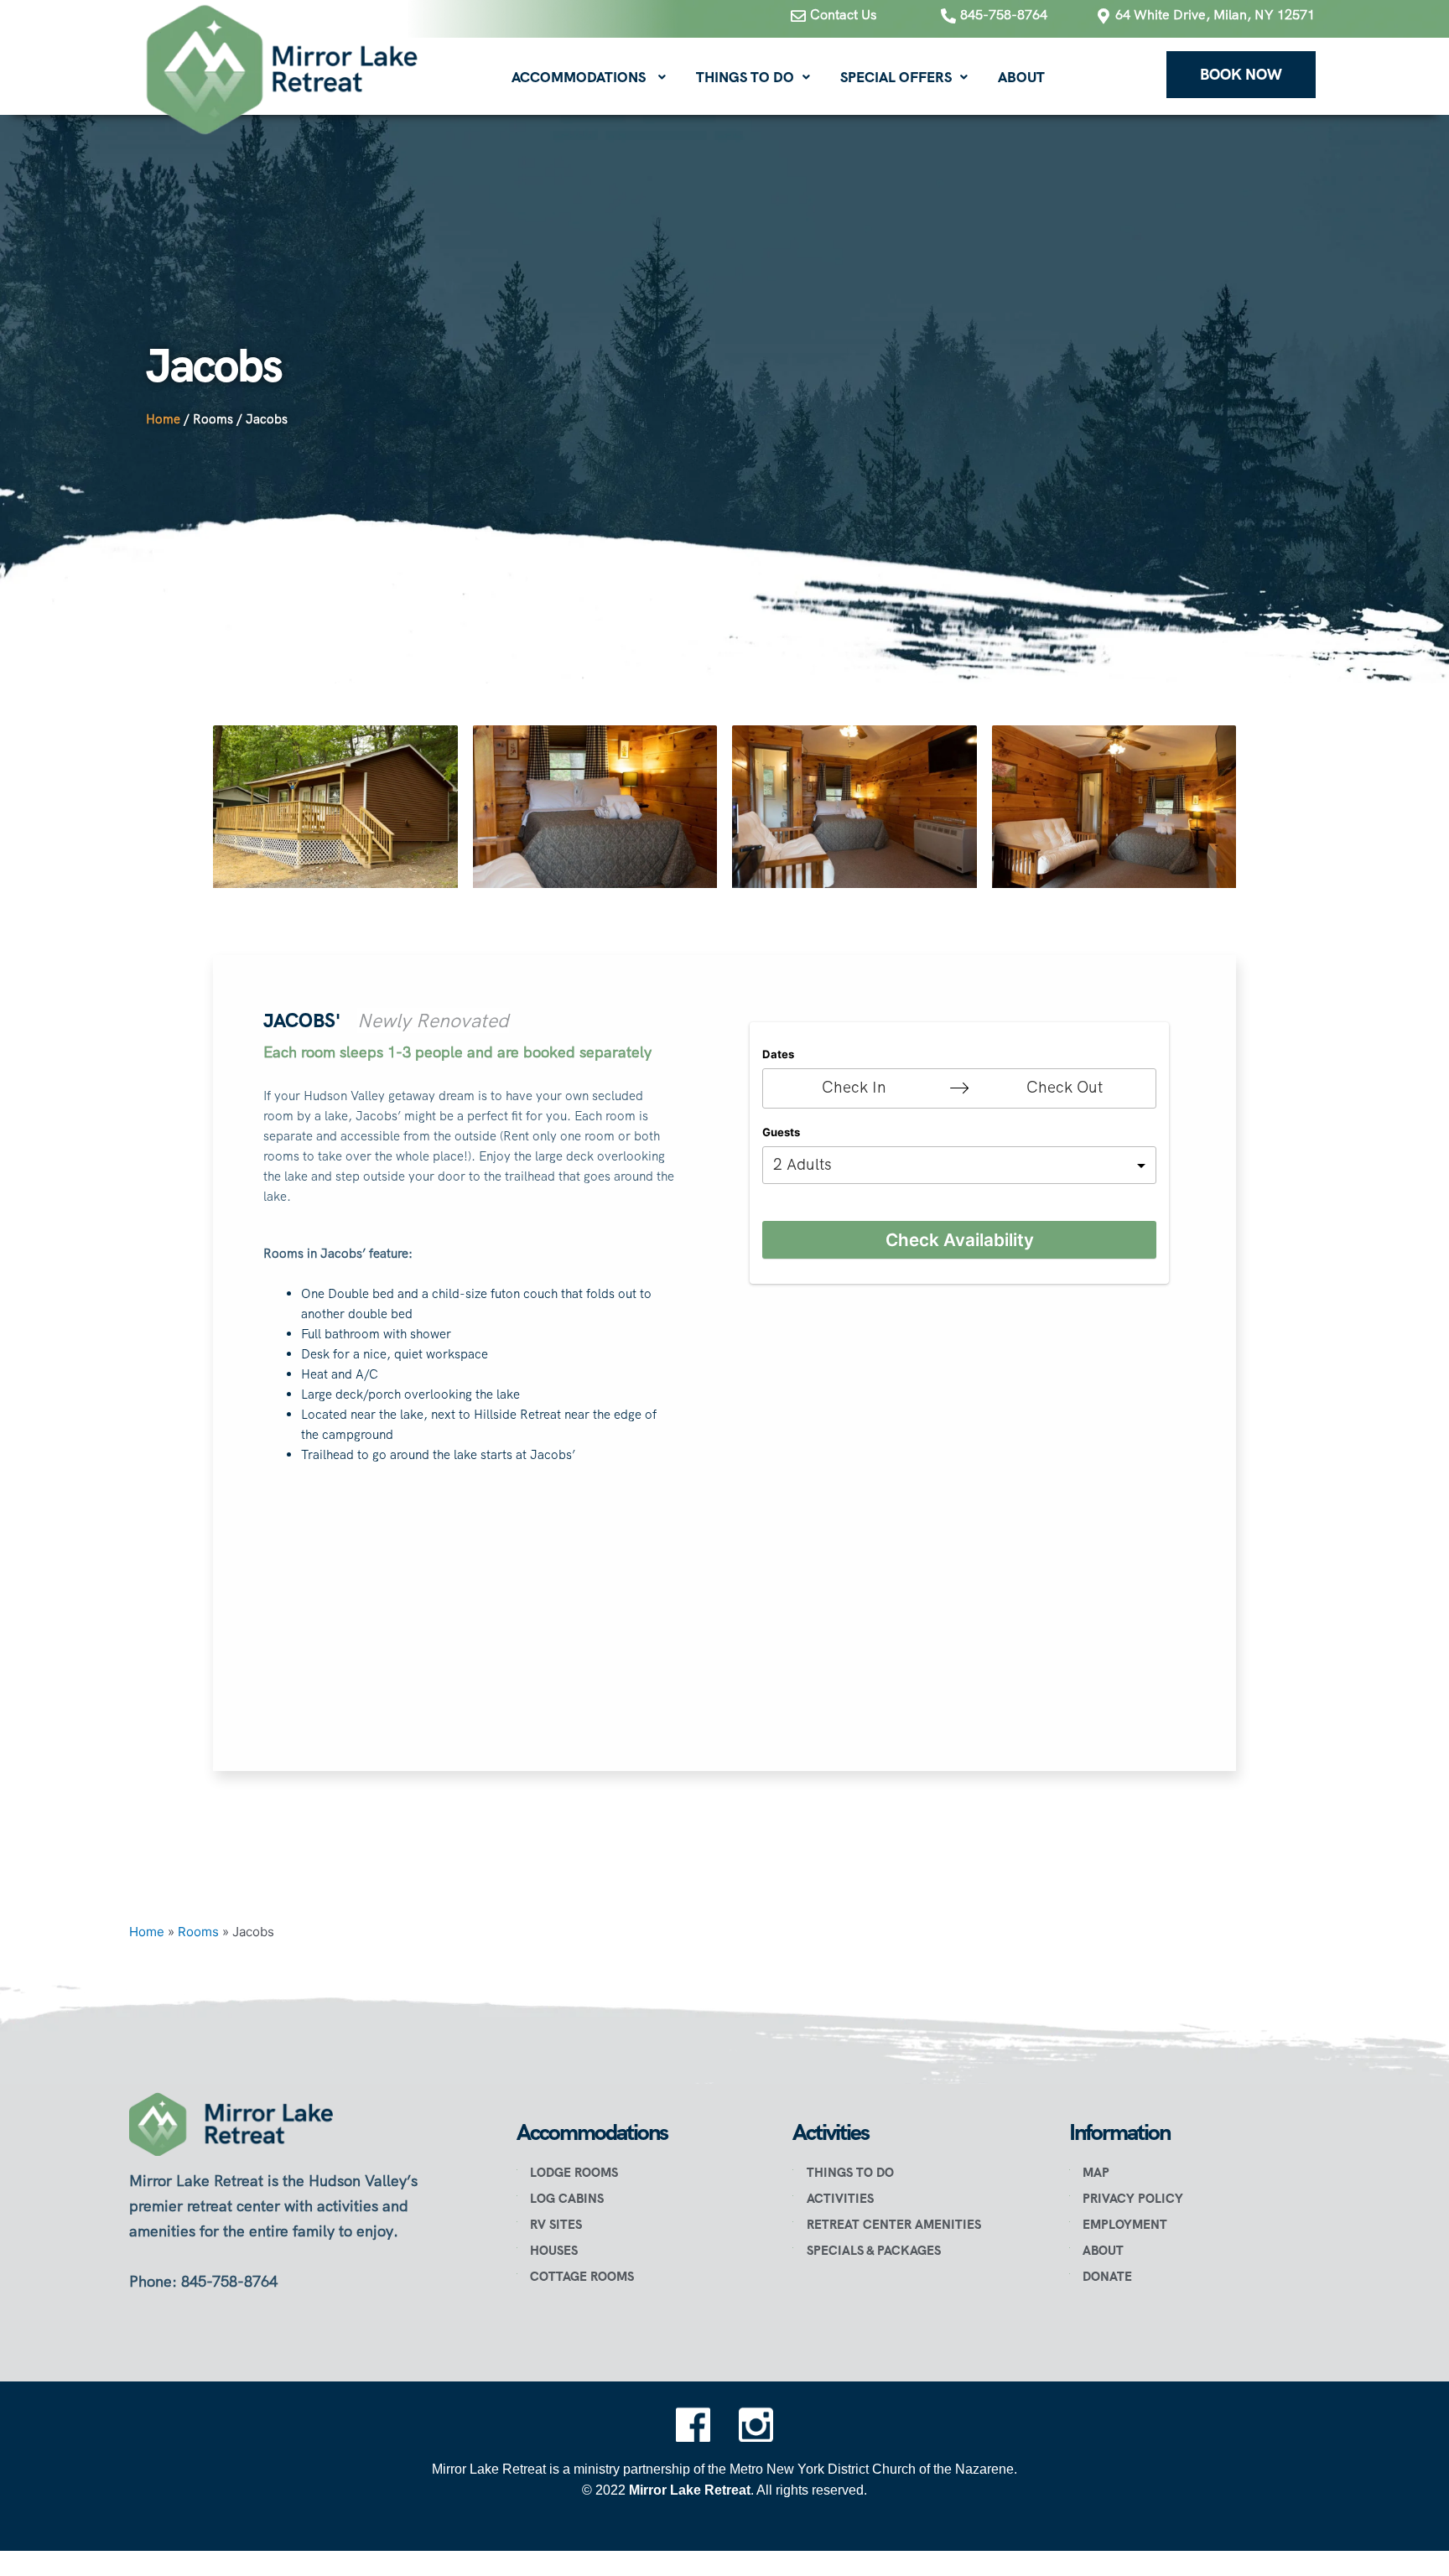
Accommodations (579, 77)
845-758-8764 (1004, 15)
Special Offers (896, 77)
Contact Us (843, 15)
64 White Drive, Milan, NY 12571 (1215, 15)
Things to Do (745, 77)
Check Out (1065, 1087)
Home (163, 419)
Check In (854, 1087)
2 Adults (802, 1164)
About (1021, 77)
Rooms (213, 419)
